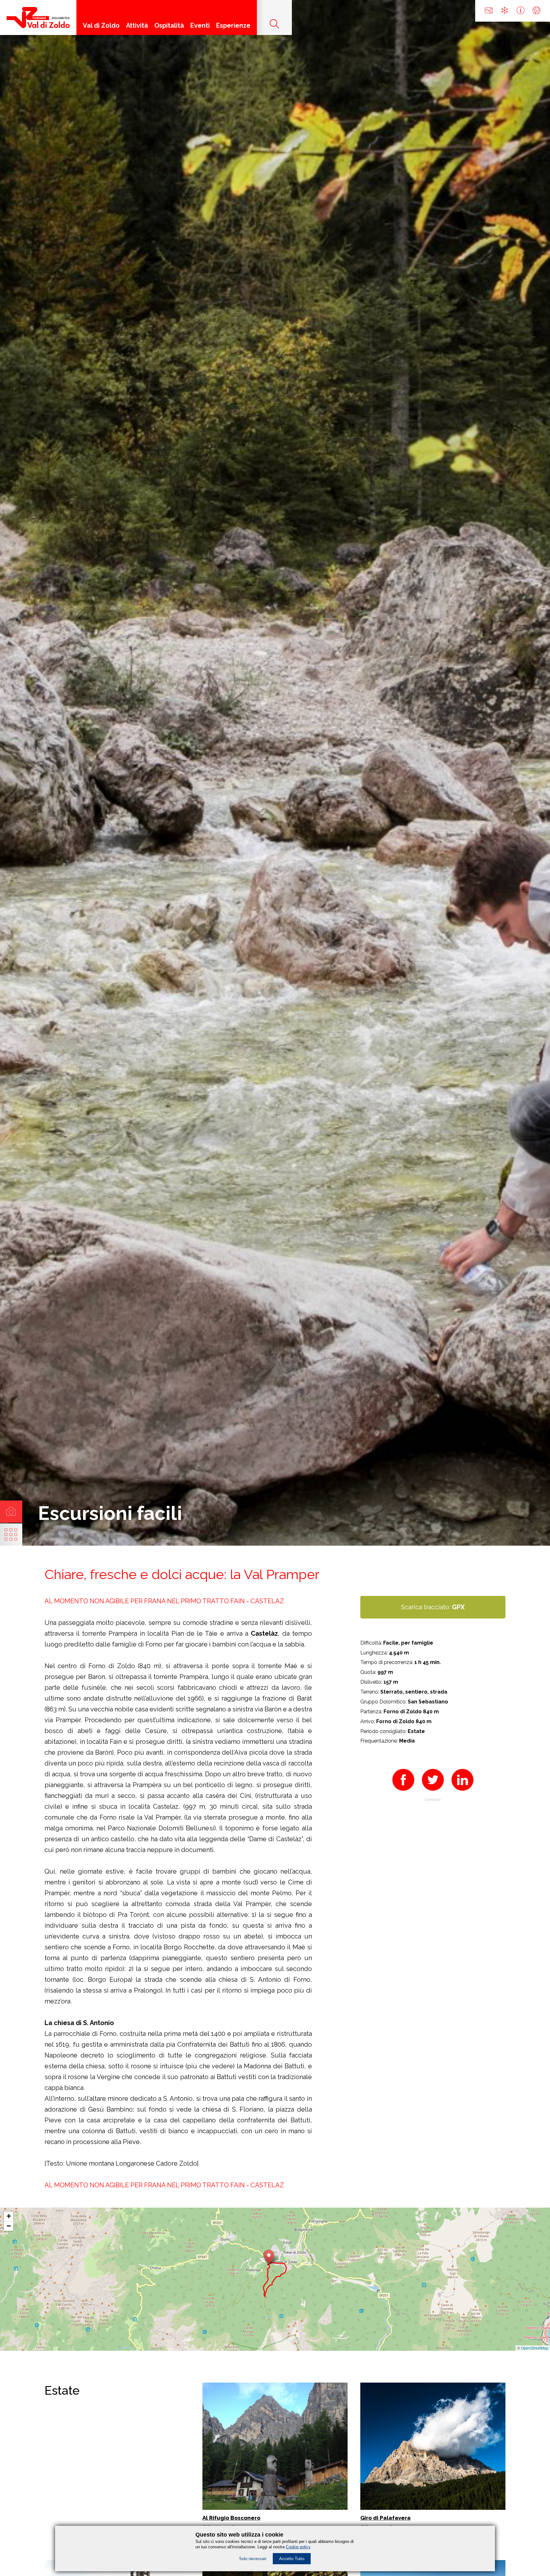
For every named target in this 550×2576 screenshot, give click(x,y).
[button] (269, 2257)
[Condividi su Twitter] (433, 1793)
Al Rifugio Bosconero (231, 2518)
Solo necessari (253, 2559)
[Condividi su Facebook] (403, 1793)
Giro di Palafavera (385, 2518)
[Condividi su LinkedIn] (462, 1793)
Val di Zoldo (101, 25)
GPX (458, 1607)
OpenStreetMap (535, 2348)
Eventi (200, 25)
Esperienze (233, 25)
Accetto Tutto (292, 2559)
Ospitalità (169, 25)
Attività (137, 25)
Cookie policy (298, 2547)
